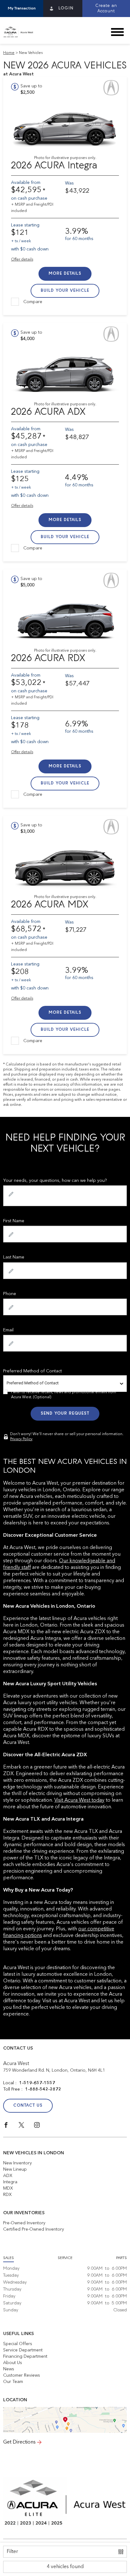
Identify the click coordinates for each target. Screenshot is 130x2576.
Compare (33, 302)
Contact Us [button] (28, 2106)
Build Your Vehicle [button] (65, 291)
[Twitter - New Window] (26, 2127)
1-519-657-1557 (37, 2083)
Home (9, 53)
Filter (12, 2552)
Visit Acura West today (79, 1800)
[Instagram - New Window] (41, 2127)
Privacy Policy (21, 1439)
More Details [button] (65, 274)
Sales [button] (9, 2258)
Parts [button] (121, 2258)
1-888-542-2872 (43, 2089)
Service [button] (65, 2258)
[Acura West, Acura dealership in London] (21, 32)
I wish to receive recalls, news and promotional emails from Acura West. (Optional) (64, 1395)
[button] (22, 9)
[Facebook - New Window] (11, 2127)
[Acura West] (65, 2420)
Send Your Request (65, 1414)
